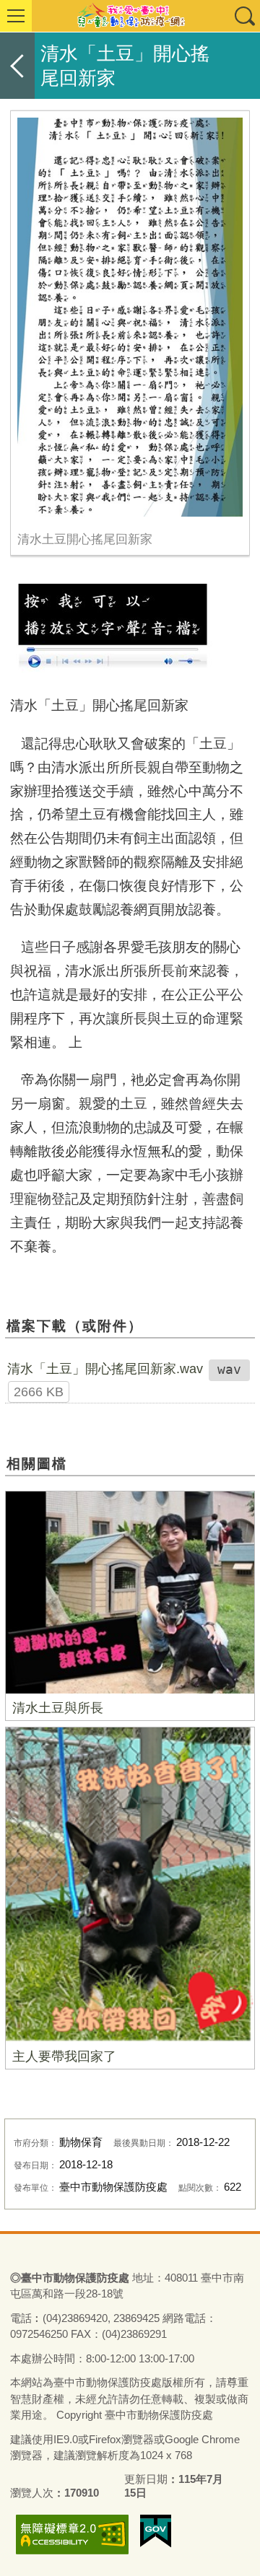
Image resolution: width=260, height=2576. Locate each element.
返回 (17, 66)
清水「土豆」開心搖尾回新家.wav (105, 1369)
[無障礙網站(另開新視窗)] (72, 2535)
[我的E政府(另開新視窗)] (156, 2531)
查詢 (244, 16)
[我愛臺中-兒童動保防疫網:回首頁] (130, 16)
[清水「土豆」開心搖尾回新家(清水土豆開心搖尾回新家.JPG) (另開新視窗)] (130, 317)
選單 (16, 16)
